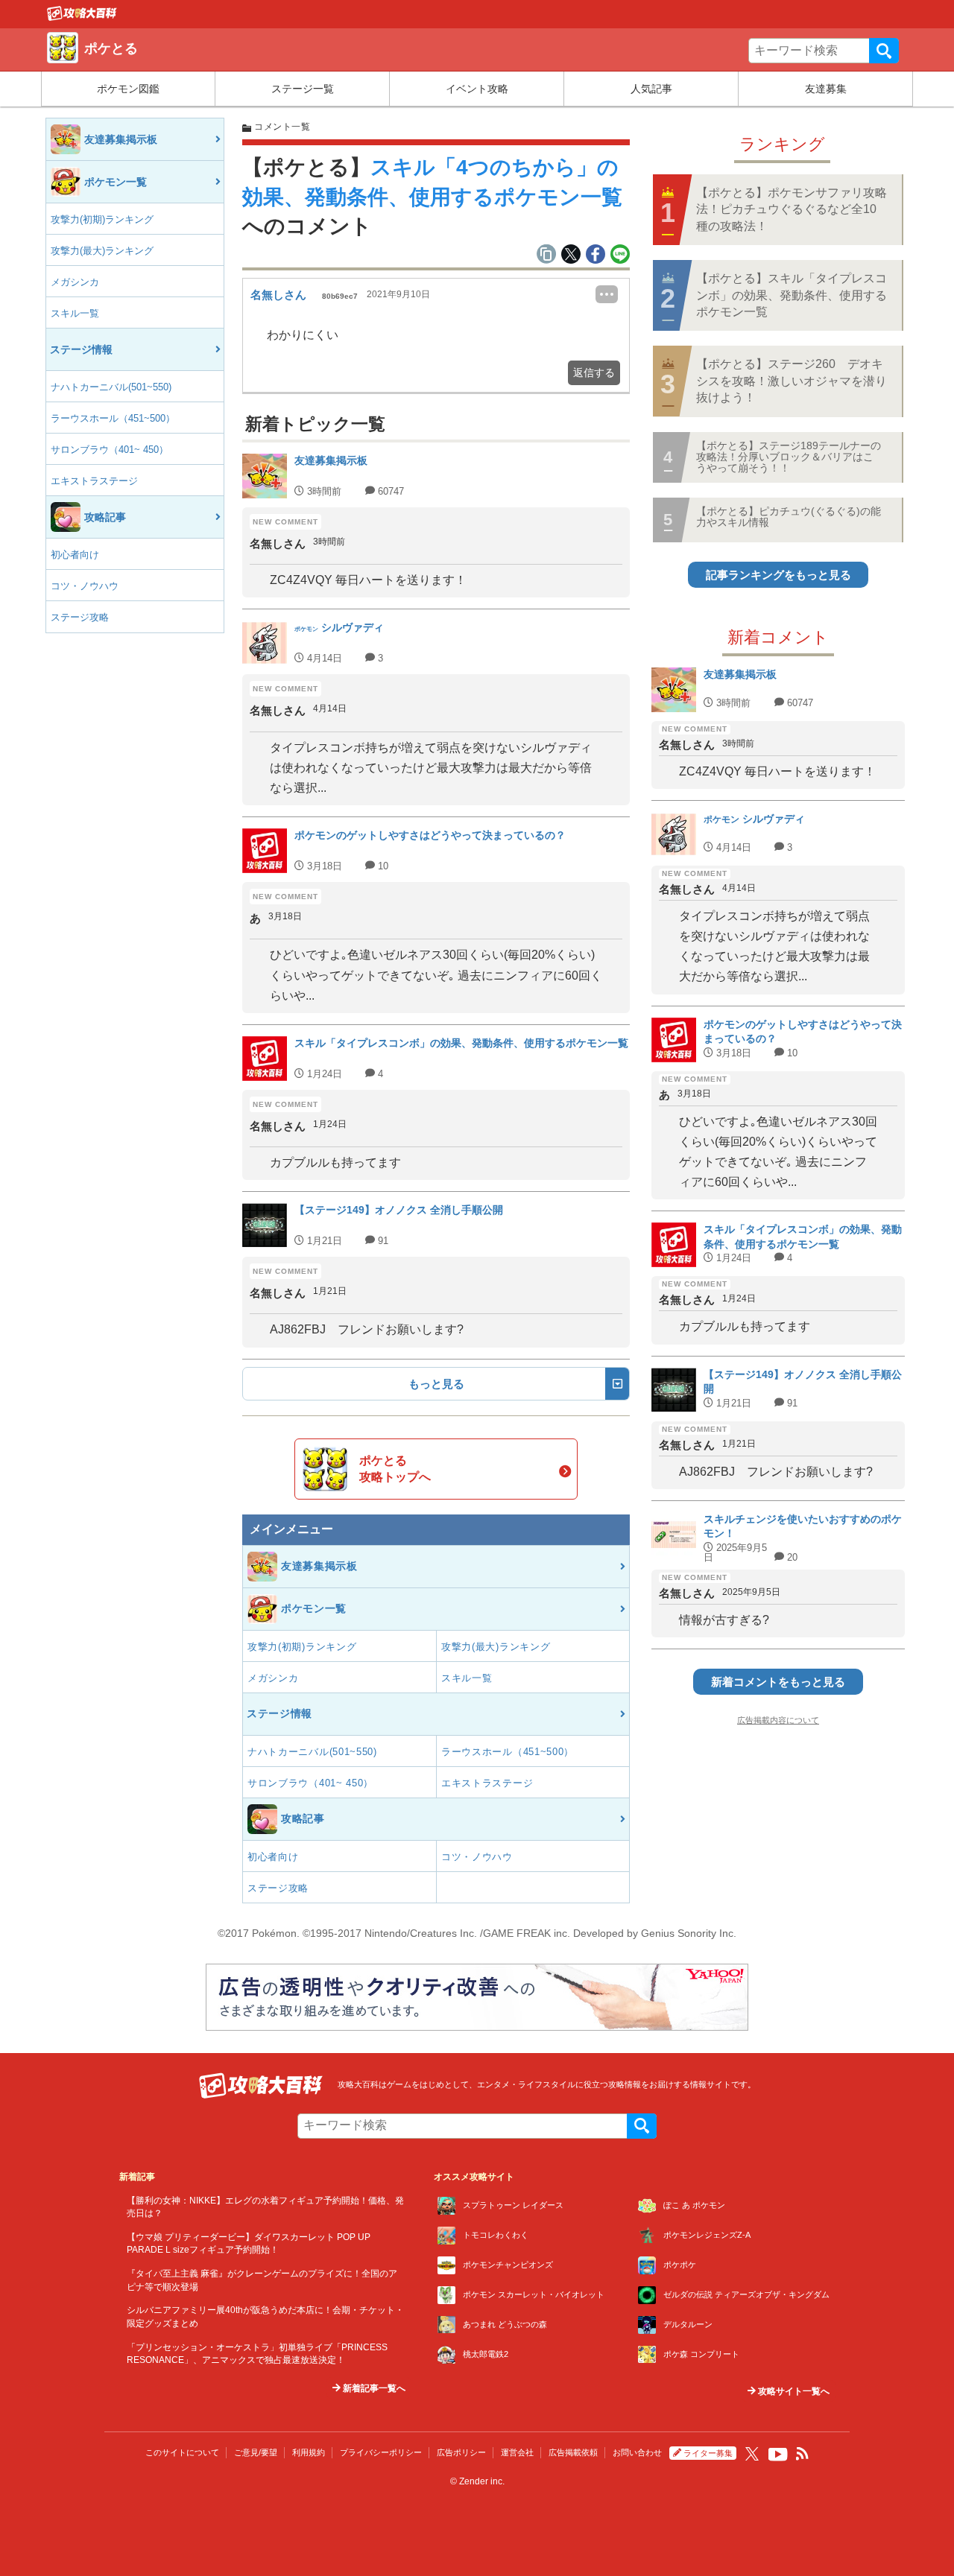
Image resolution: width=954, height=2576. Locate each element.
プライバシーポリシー (381, 2452)
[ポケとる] (82, 17)
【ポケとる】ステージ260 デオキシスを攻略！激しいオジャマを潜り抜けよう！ (792, 381)
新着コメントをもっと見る (778, 1682)
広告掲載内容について (778, 1720)
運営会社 (517, 2452)
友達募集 (826, 89)
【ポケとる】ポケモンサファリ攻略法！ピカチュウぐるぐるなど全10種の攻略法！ (792, 209)
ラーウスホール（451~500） (113, 418)
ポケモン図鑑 (128, 89)
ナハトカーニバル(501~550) (111, 387)
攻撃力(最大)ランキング (102, 251)
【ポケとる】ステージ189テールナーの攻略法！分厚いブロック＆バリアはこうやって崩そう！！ (789, 457)
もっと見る (436, 1384)
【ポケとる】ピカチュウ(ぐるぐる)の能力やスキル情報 (789, 517)
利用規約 (309, 2452)
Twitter (752, 2454)
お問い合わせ (637, 2452)
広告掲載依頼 (573, 2452)
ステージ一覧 (303, 89)
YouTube (778, 2455)
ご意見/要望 (256, 2452)
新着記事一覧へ (373, 2388)
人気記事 (651, 89)
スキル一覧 (75, 313)
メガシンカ (75, 282)
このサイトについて (182, 2452)
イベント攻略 (477, 89)
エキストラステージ (94, 481)
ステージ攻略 (80, 617)
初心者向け (75, 555)
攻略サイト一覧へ (793, 2391)
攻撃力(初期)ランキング (102, 219)
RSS (803, 2454)
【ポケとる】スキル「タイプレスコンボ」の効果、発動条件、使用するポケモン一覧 (792, 295)
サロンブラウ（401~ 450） (110, 450)
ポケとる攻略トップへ (395, 1469)
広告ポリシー (461, 2452)
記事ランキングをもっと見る (778, 575)
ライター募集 (708, 2453)
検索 (884, 51)
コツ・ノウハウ (85, 586)
